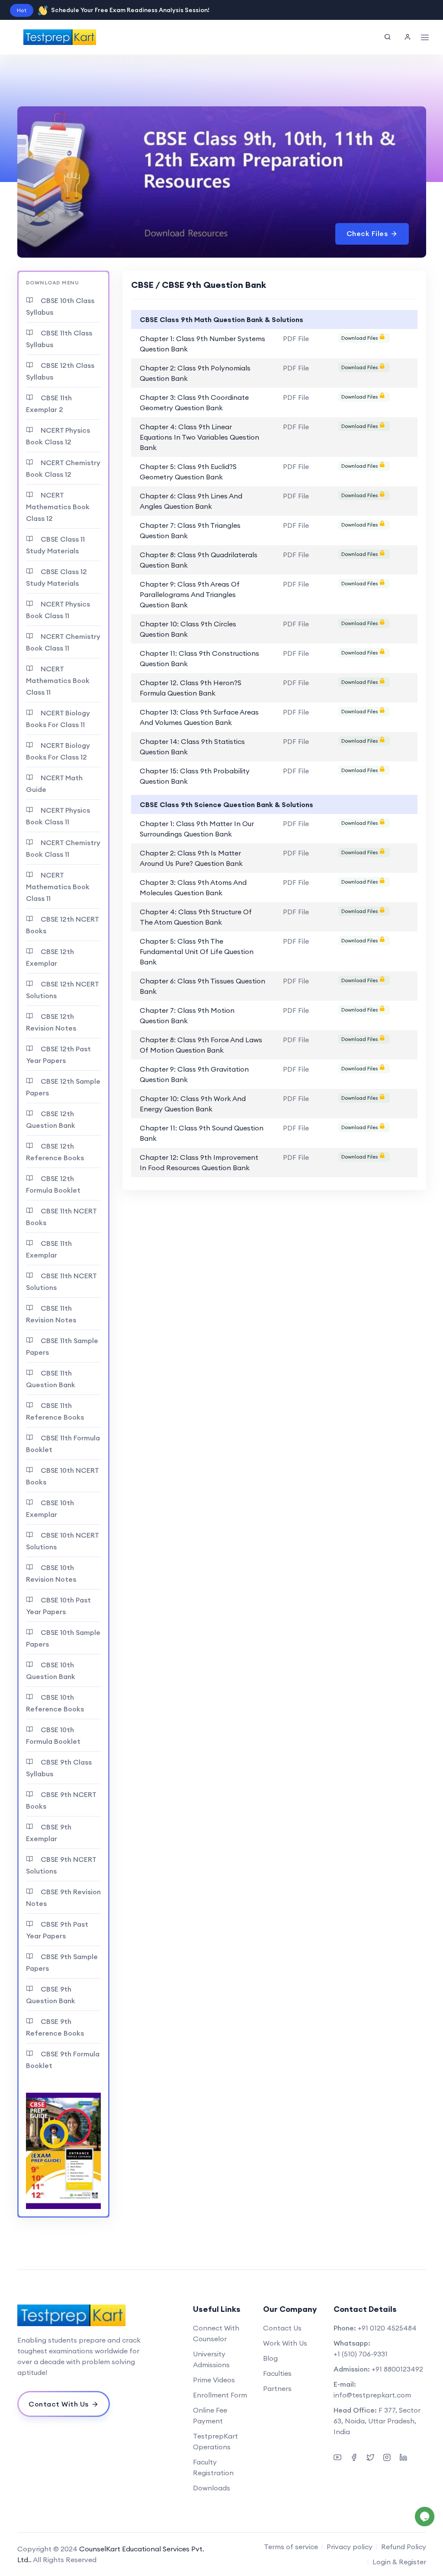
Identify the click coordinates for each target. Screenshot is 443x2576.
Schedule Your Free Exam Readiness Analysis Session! (130, 10)
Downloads (212, 2488)
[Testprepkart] (81, 2315)
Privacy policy (350, 2547)
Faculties (277, 2373)
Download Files (360, 338)
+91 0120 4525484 (387, 2328)
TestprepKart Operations (215, 2441)
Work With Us (285, 2343)
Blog (270, 2358)
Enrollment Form (220, 2395)
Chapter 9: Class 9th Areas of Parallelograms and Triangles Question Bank (190, 594)
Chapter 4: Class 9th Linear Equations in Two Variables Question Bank (199, 437)
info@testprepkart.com (372, 2395)
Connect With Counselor (216, 2333)
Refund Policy (404, 2547)
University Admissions (211, 2359)
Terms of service (291, 2547)
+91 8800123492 (397, 2369)
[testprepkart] (408, 37)
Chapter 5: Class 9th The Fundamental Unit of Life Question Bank (197, 951)
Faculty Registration (213, 2467)
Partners (277, 2388)
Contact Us (282, 2328)
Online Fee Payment (210, 2415)
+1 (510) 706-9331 (361, 2354)
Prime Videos (214, 2380)
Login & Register (399, 2562)
